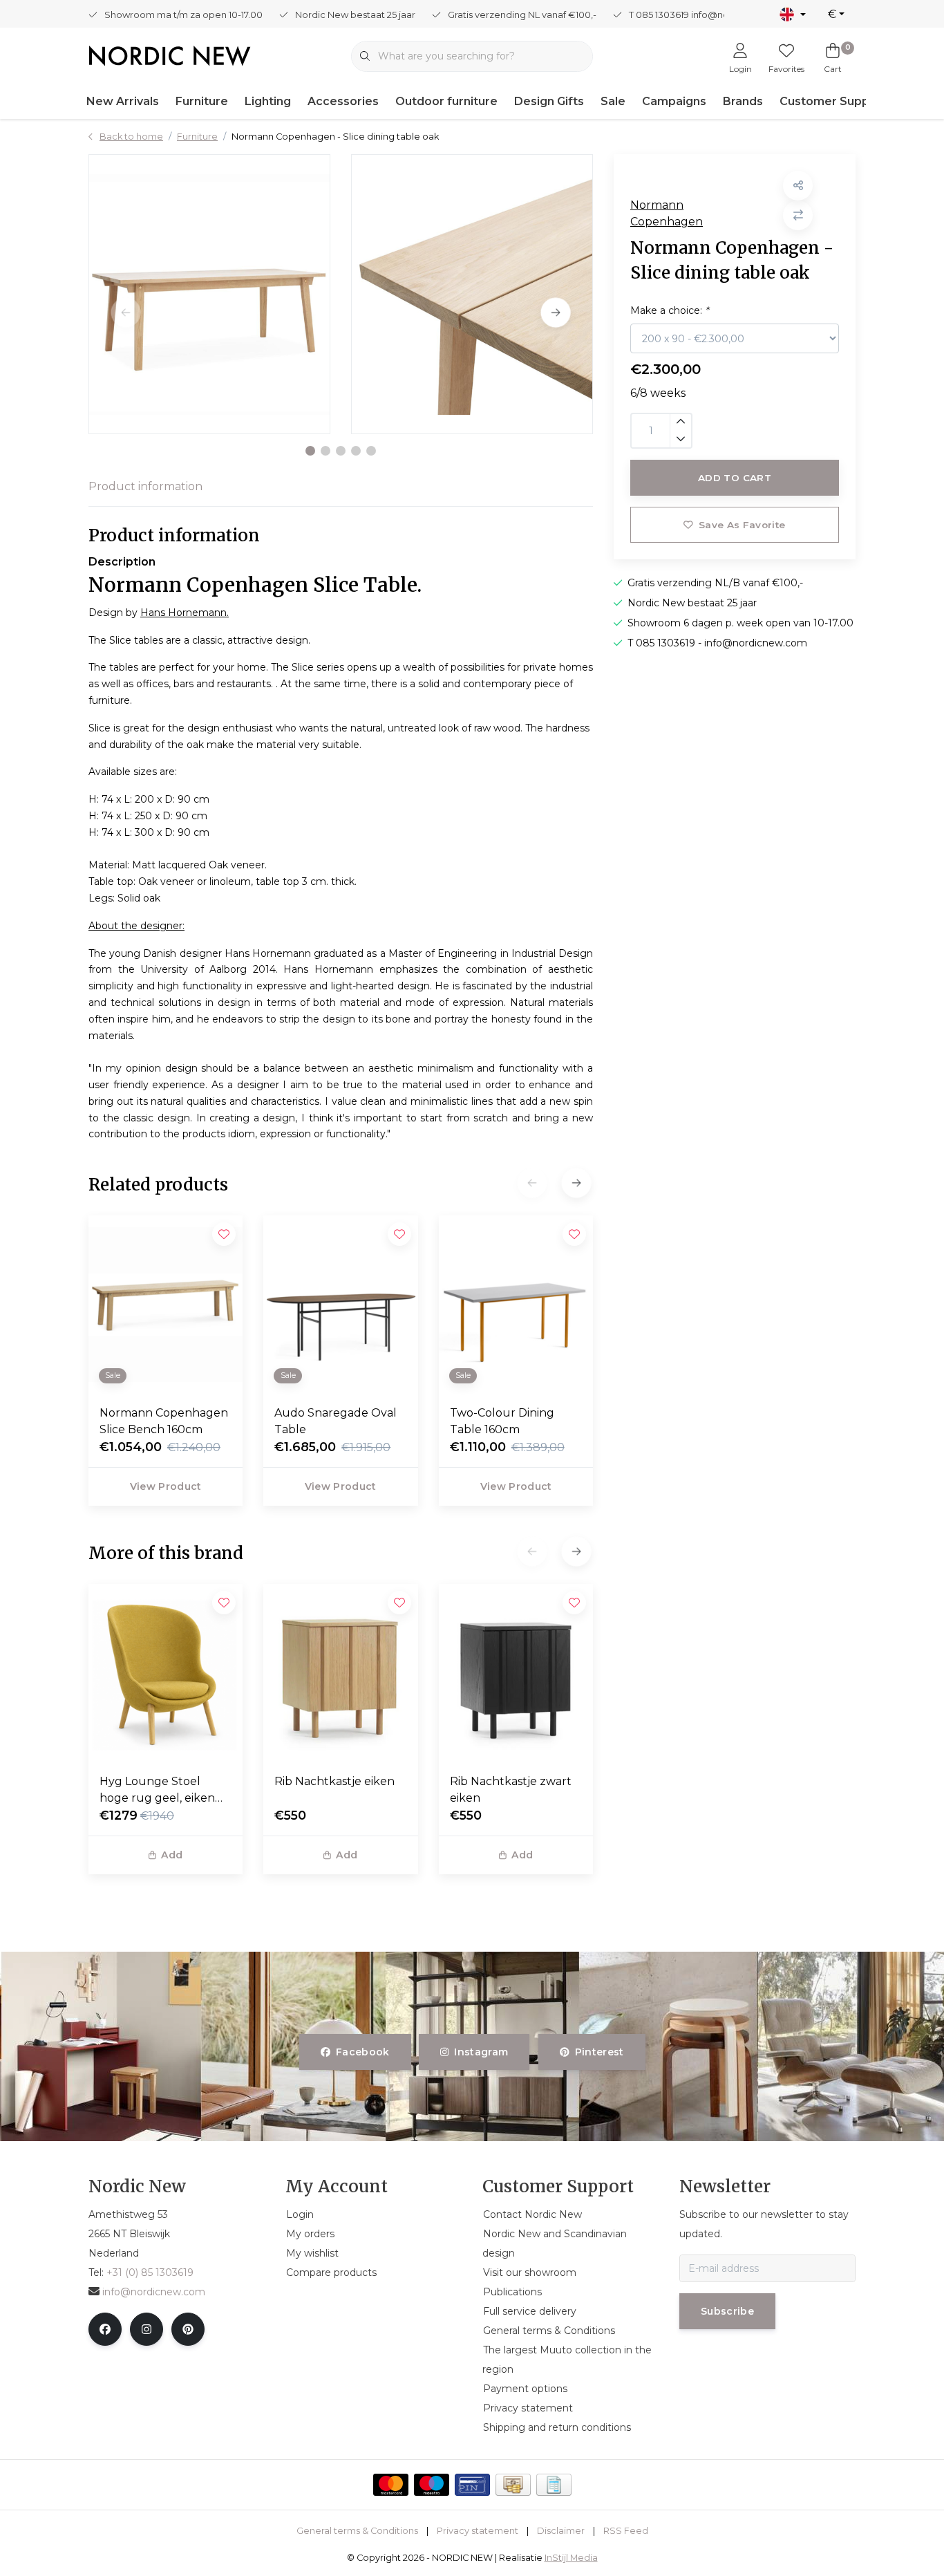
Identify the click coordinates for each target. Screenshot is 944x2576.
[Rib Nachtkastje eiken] (340, 1673)
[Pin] (472, 2485)
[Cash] (513, 2485)
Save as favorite (742, 525)
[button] (310, 451)
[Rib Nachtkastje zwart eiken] (516, 1673)
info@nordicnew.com (154, 2292)
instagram (482, 2052)
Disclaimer (561, 2531)
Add (172, 1855)
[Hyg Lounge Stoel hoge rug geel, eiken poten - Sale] (166, 1673)
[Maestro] (432, 2485)
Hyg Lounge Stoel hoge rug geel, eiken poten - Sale (157, 1791)
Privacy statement (478, 2531)
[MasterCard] (391, 2485)
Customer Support (833, 101)
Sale (613, 101)
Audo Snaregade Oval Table (336, 1421)
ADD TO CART (735, 478)
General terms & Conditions (357, 2531)
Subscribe (727, 2311)
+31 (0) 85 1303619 (150, 2272)
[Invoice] (554, 2485)
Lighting (268, 101)
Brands (743, 101)
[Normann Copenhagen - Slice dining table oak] (209, 294)
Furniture (202, 101)
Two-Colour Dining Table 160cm (502, 1421)
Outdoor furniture (446, 101)
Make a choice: (669, 310)
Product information (145, 486)
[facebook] (105, 2329)
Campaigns (674, 101)
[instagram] (147, 2329)
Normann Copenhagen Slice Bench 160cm (164, 1421)
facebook (363, 2052)
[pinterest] (188, 2329)
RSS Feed (626, 2531)
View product (166, 1486)
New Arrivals (123, 101)
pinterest (599, 2052)
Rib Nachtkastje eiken (334, 1781)
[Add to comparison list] (798, 215)
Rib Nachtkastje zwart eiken (511, 1790)
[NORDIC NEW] (170, 55)
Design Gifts (549, 101)
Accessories (343, 101)
